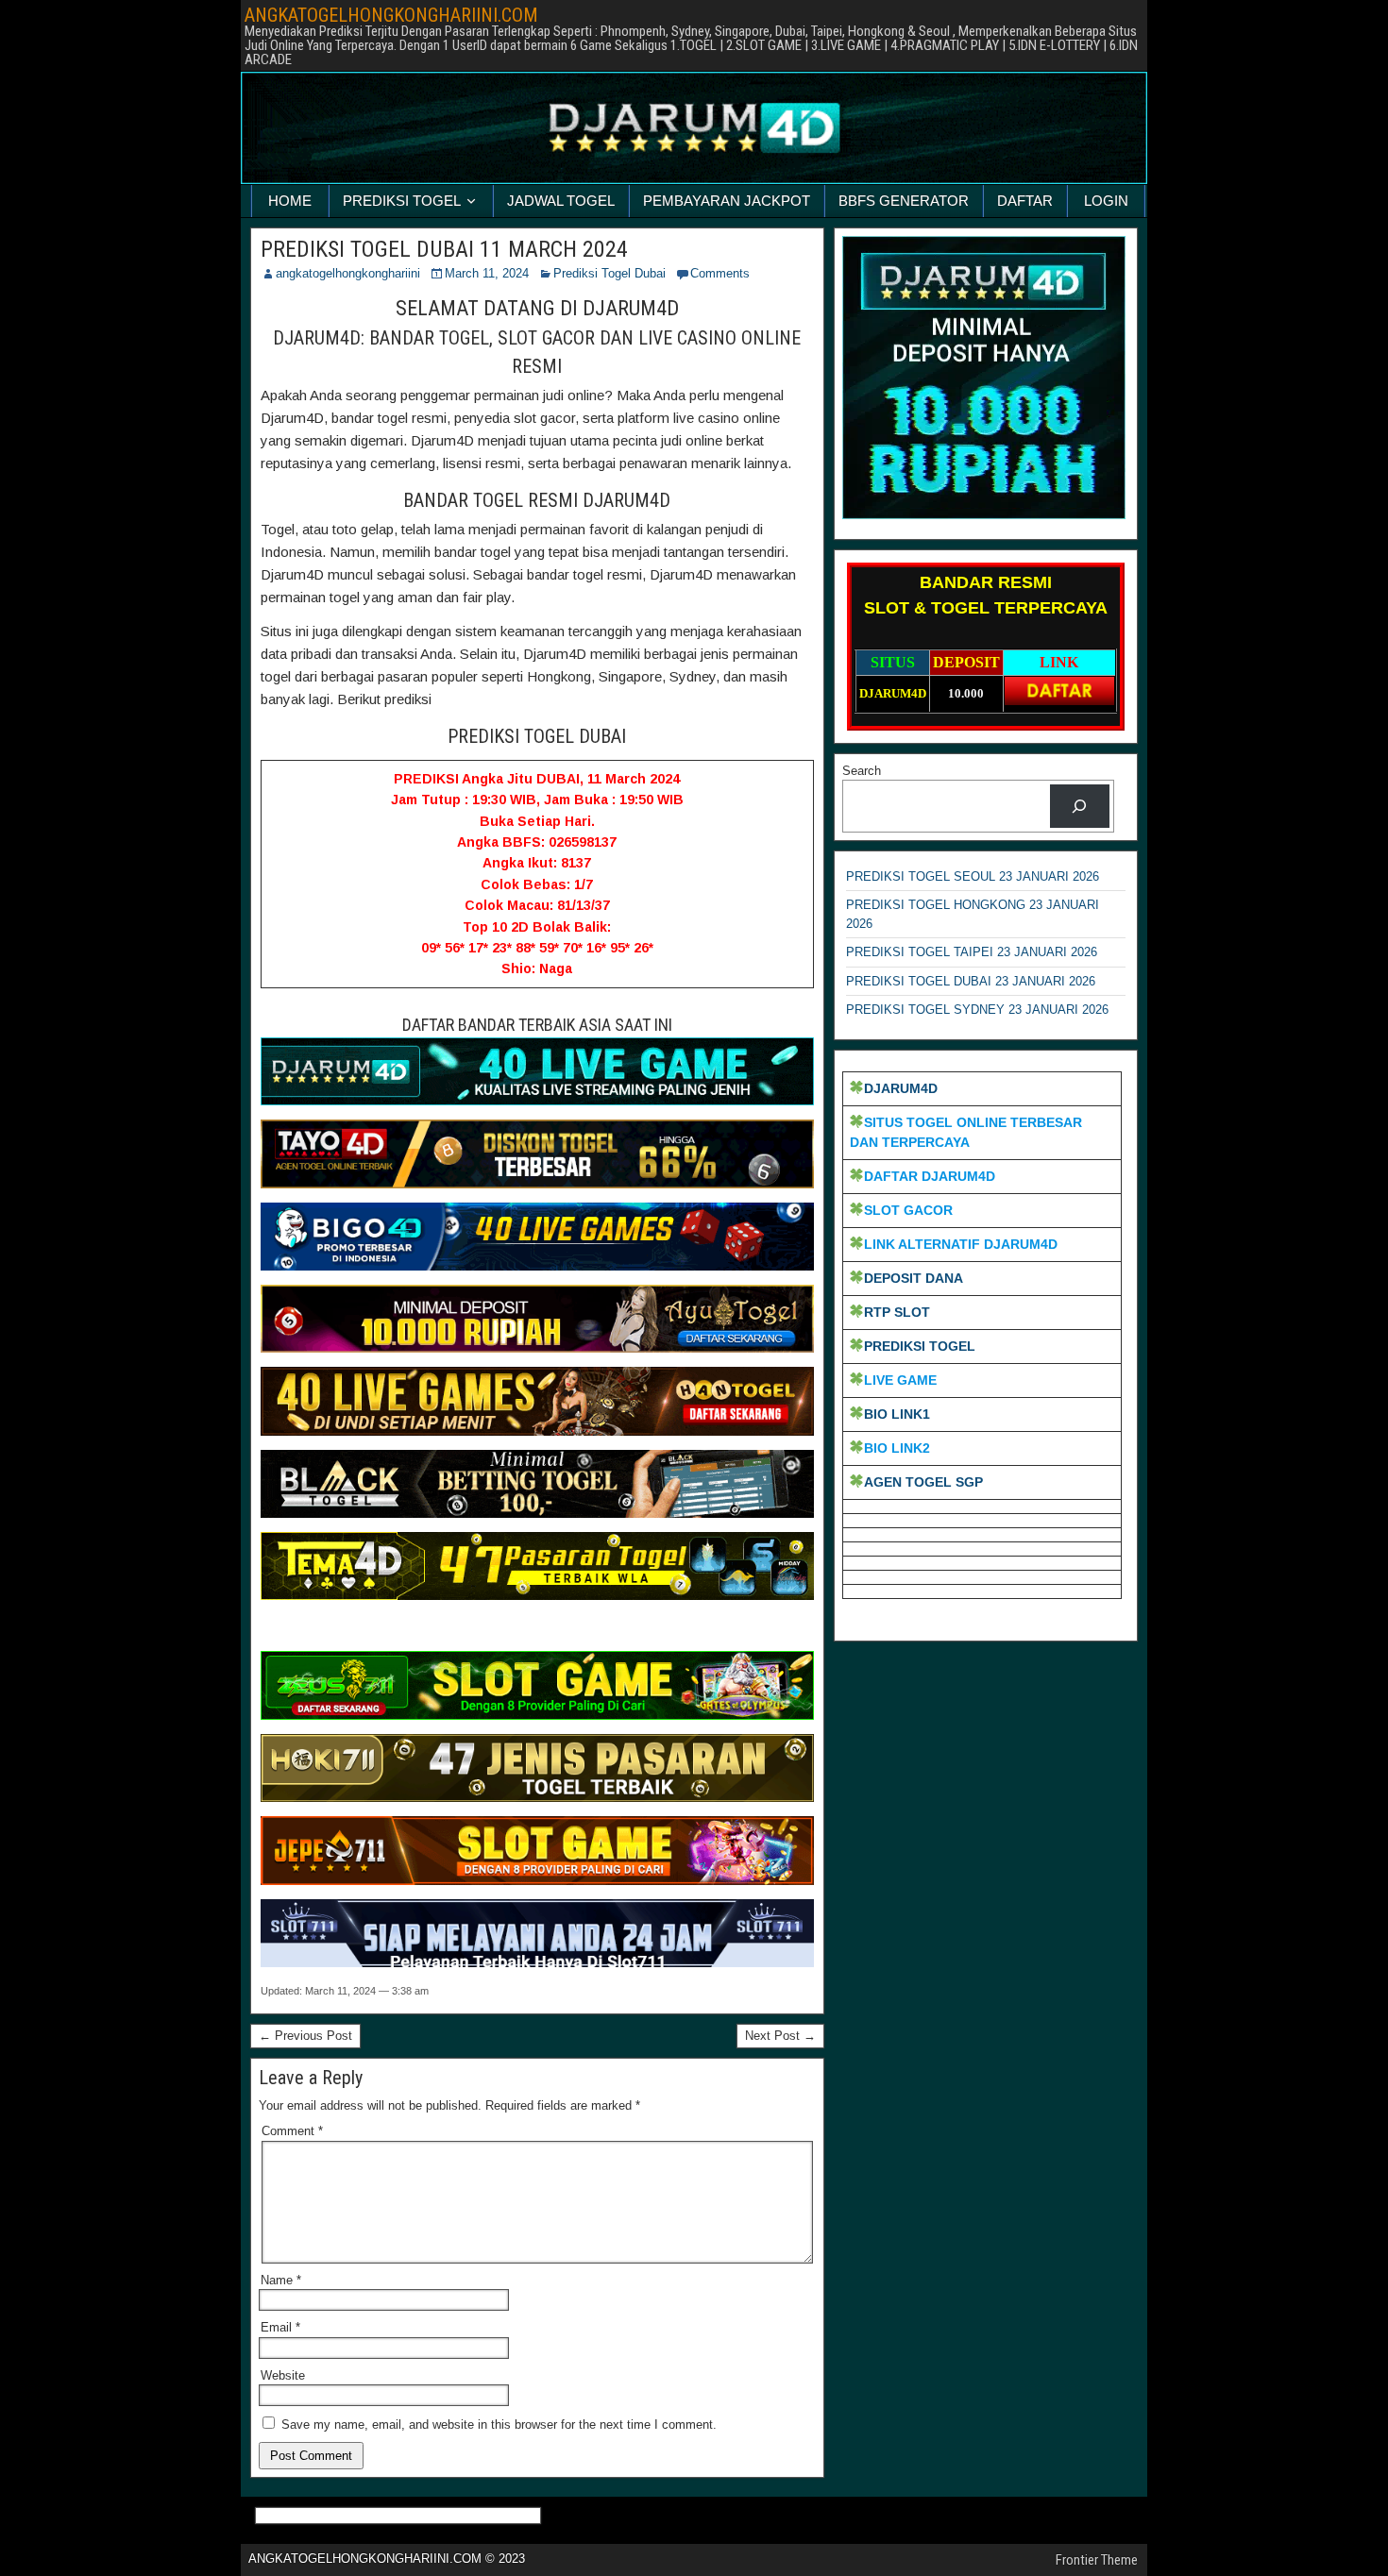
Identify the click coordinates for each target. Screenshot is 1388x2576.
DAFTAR (1025, 201)
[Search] (1080, 806)
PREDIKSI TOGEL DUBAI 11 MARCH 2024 (444, 249)
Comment (292, 2131)
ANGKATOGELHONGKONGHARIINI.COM (391, 15)
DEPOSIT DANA (914, 1278)
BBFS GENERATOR (904, 201)
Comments (720, 273)
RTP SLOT (897, 1312)
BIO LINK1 (897, 1414)
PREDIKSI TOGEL (402, 201)
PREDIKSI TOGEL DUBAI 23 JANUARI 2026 (971, 981)
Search (862, 771)
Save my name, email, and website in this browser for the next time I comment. (499, 2424)
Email (280, 2327)
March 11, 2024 (487, 273)
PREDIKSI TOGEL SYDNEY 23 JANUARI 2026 (977, 1010)
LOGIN (1106, 201)
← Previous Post (305, 2036)
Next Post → (780, 2036)
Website (283, 2375)
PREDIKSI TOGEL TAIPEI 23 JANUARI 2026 (972, 952)
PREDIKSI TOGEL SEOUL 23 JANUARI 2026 (973, 876)
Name (281, 2280)
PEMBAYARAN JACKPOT (727, 201)
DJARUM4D (901, 1088)
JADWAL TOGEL (561, 201)
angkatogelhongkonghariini (348, 273)
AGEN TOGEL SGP (923, 1482)
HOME (290, 201)
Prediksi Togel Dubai (609, 273)
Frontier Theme (1097, 2560)
